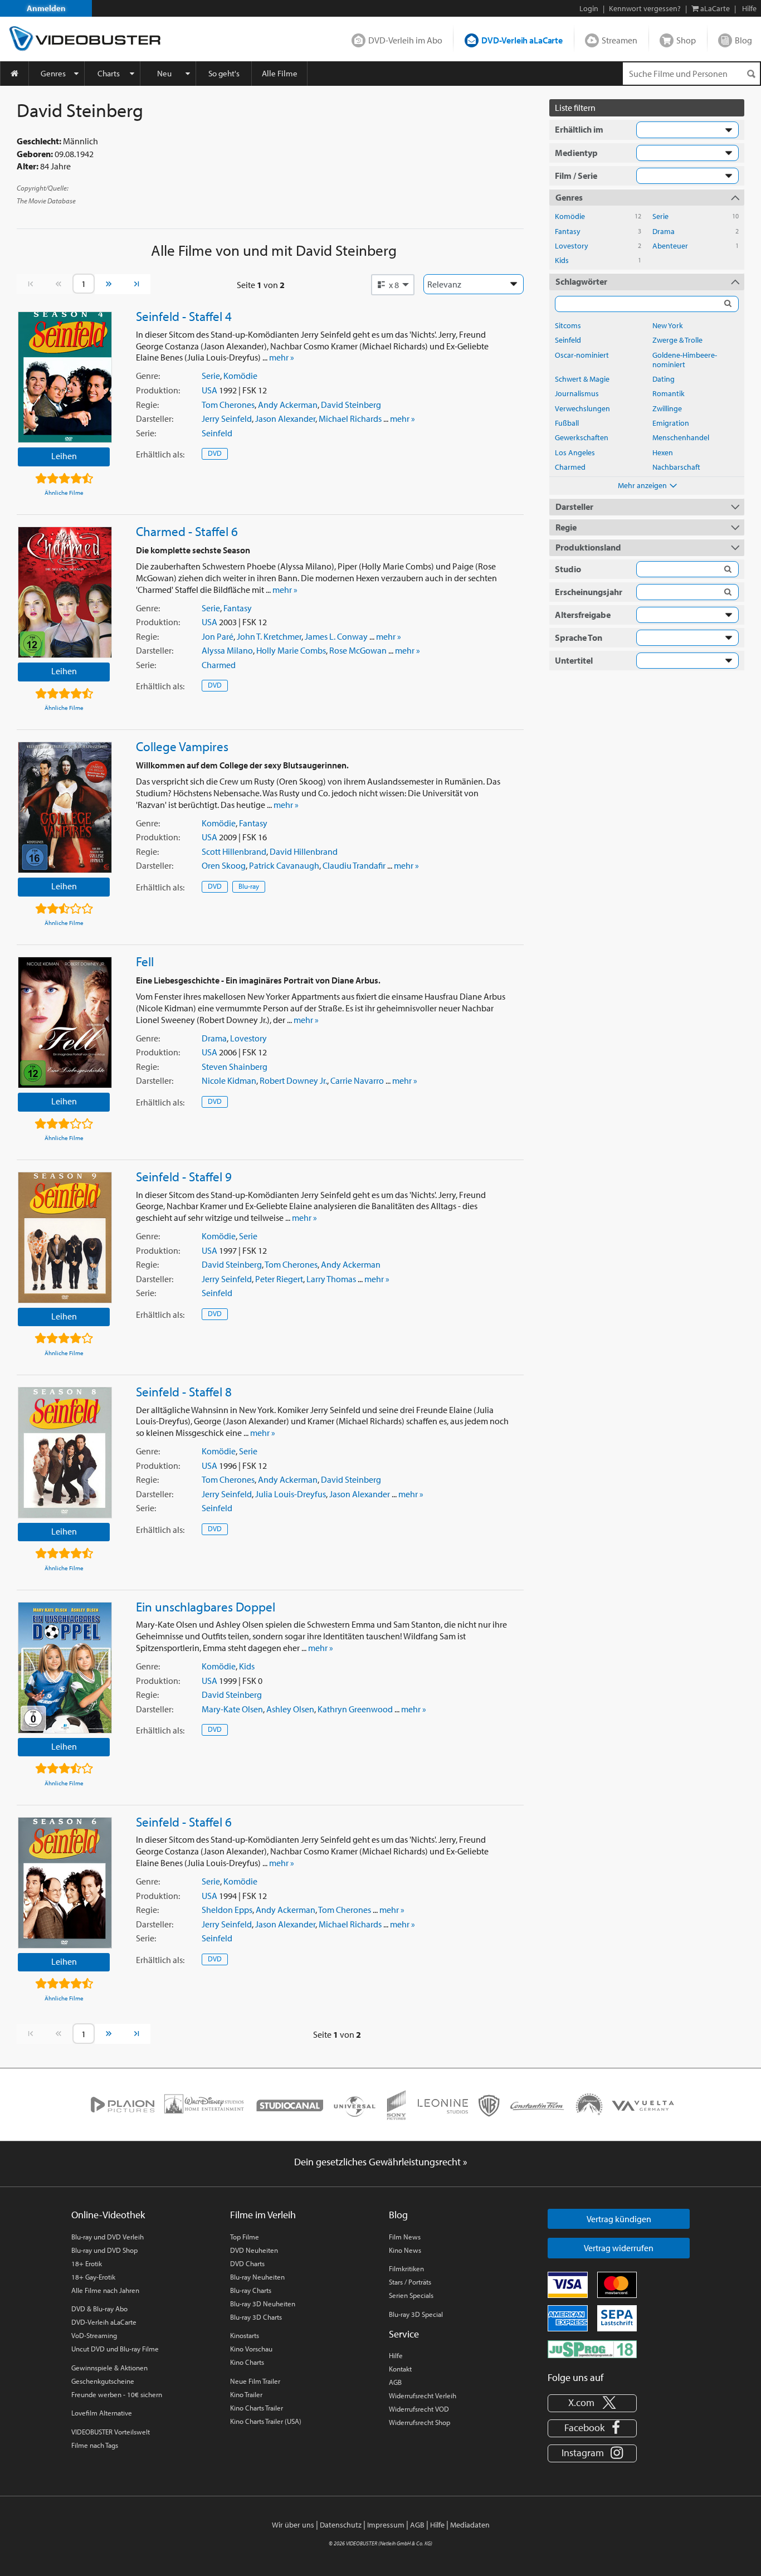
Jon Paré (218, 636)
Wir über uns (293, 2525)
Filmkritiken (406, 2268)
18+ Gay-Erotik (93, 2277)
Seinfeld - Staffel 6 (184, 1822)
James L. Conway (336, 636)
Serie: (146, 433)
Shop (686, 40)
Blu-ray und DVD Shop (104, 2250)
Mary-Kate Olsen (232, 1709)
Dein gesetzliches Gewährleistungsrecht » (381, 2162)
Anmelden (46, 8)
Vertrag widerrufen (619, 2248)
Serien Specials (411, 2295)
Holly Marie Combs (291, 650)
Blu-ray (249, 886)
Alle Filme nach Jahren (105, 2290)
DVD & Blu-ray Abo (99, 2309)
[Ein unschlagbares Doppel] (65, 1668)
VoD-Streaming (94, 2335)
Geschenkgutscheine (103, 2381)
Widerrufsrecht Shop (419, 2422)
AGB (395, 2382)
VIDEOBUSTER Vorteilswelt (111, 2432)
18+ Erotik (87, 2263)
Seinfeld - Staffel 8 (184, 1391)
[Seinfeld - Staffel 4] (65, 377)
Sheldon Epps (227, 1910)
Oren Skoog (224, 865)
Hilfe (396, 2355)
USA (209, 390)
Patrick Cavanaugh (284, 865)
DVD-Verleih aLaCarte (522, 40)
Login (589, 8)
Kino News (405, 2250)
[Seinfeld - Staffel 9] (65, 1238)
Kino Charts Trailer (257, 2408)
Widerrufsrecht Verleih (423, 2395)
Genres (53, 73)
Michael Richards (350, 418)
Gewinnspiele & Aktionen (109, 2368)
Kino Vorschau (251, 2349)
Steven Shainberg (235, 1067)
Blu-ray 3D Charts (256, 2317)
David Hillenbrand (304, 851)
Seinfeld (217, 433)
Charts (109, 73)
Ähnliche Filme (64, 493)
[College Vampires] (65, 807)
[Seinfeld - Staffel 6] (65, 1883)
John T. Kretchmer (269, 636)
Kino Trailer (246, 2394)
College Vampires (182, 746)
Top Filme (245, 2237)
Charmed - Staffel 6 (187, 531)
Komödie (240, 376)
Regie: (147, 405)
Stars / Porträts (410, 2282)
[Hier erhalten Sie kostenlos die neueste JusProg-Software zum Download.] (592, 2348)
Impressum (386, 2525)
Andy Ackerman (288, 405)
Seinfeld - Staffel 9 (184, 1176)
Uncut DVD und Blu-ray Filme (115, 2349)
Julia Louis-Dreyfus (291, 1494)
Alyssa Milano (227, 650)
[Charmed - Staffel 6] (65, 592)
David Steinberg (351, 405)
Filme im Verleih (263, 2215)
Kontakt (400, 2369)
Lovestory (248, 1038)
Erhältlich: (160, 454)
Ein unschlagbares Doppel (206, 1606)
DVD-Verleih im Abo (405, 40)
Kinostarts (245, 2335)
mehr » (282, 357)
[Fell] (65, 1022)
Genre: (148, 376)
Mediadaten (470, 2525)
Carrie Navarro (357, 1080)
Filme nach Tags (95, 2445)
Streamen (619, 40)
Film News (405, 2237)
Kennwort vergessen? (645, 8)
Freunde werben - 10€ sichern (117, 2394)
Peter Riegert (279, 1279)
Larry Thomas (331, 1279)
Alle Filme (280, 73)
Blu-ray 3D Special (416, 2314)
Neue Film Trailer (255, 2381)
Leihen (64, 456)
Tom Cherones (228, 405)
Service (404, 2334)
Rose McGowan (358, 650)
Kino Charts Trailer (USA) (266, 2421)
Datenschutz (341, 2525)
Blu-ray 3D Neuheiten (263, 2304)
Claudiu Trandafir (354, 865)
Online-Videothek (108, 2215)
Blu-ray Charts (251, 2290)
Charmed (219, 665)
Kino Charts (247, 2362)
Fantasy (238, 608)
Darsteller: (155, 418)
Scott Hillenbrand (234, 851)
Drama (214, 1038)
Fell (145, 961)
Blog (743, 40)
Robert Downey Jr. (293, 1080)
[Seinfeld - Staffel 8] (65, 1453)
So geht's (224, 73)
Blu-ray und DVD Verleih (108, 2237)
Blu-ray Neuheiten (257, 2277)
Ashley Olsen (290, 1709)
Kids (247, 1666)
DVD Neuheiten (254, 2250)
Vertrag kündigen (619, 2219)
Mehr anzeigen (642, 485)
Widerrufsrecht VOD (419, 2409)
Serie (211, 376)
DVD (215, 453)
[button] (393, 285)
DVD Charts (247, 2263)
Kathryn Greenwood (355, 1709)
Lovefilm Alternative (102, 2413)
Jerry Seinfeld (227, 418)
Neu (164, 73)
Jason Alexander (285, 418)
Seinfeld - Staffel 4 (184, 316)
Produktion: (158, 390)
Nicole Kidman (229, 1080)
